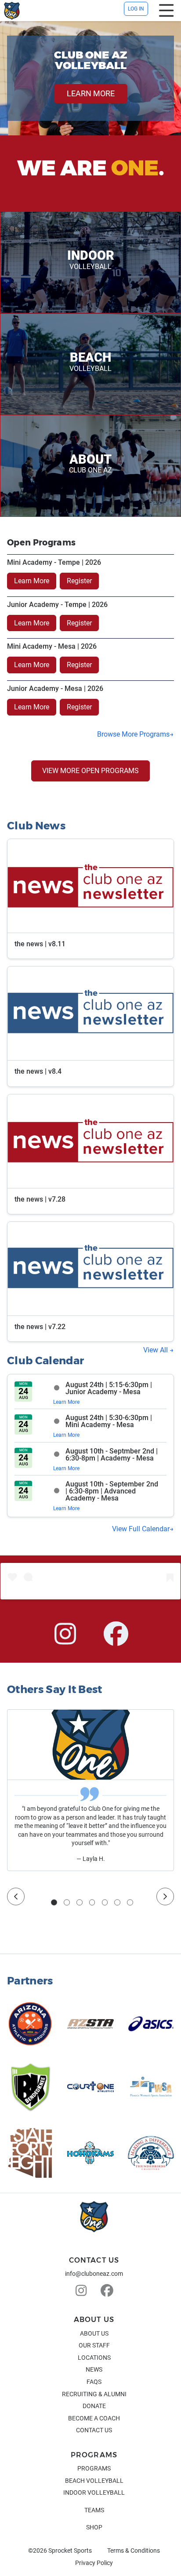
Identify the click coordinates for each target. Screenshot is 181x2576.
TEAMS (94, 2510)
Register (79, 581)
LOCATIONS (94, 2358)
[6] (117, 1902)
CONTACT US (94, 2430)
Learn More (32, 581)
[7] (130, 1902)
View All (156, 1350)
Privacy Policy (94, 2563)
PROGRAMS (94, 2468)
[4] (92, 1902)
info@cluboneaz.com (94, 2274)
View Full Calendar (141, 1529)
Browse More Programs (133, 734)
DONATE (94, 2406)
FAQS (94, 2382)
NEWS (94, 2369)
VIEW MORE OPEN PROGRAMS (90, 771)
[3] (80, 1902)
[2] (67, 1902)
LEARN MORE (91, 93)
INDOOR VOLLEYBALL (94, 2492)
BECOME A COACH (94, 2418)
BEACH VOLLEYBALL (94, 2481)
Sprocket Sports (70, 2551)
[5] (105, 1902)
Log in (136, 9)
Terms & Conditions (134, 2551)
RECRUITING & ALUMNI (94, 2394)
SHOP (94, 2527)
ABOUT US (94, 2333)
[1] (54, 1902)
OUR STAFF (94, 2345)
